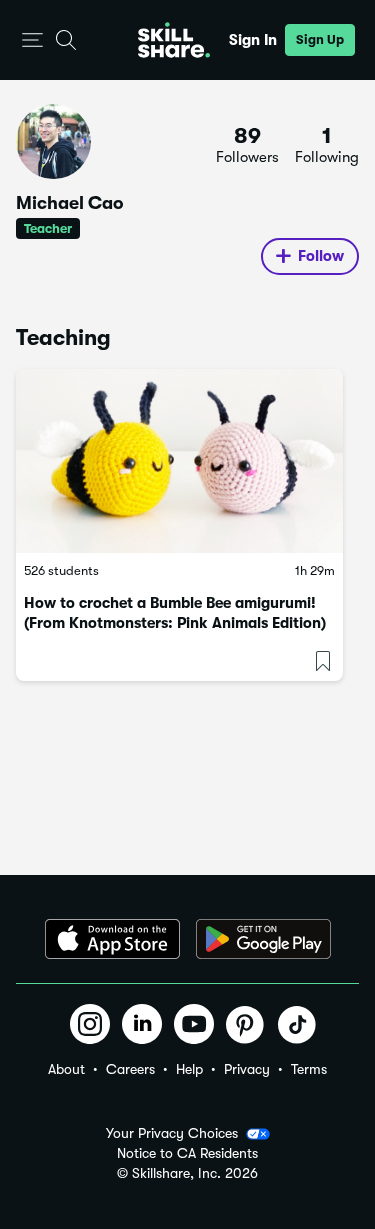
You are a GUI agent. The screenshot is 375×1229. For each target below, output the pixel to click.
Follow (321, 256)
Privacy (247, 1069)
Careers (130, 1069)
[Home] (174, 40)
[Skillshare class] (179, 461)
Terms (309, 1069)
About (66, 1069)
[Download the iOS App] (112, 939)
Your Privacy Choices (172, 1133)
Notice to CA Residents (187, 1153)
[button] (32, 40)
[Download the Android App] (263, 939)
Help (189, 1069)
